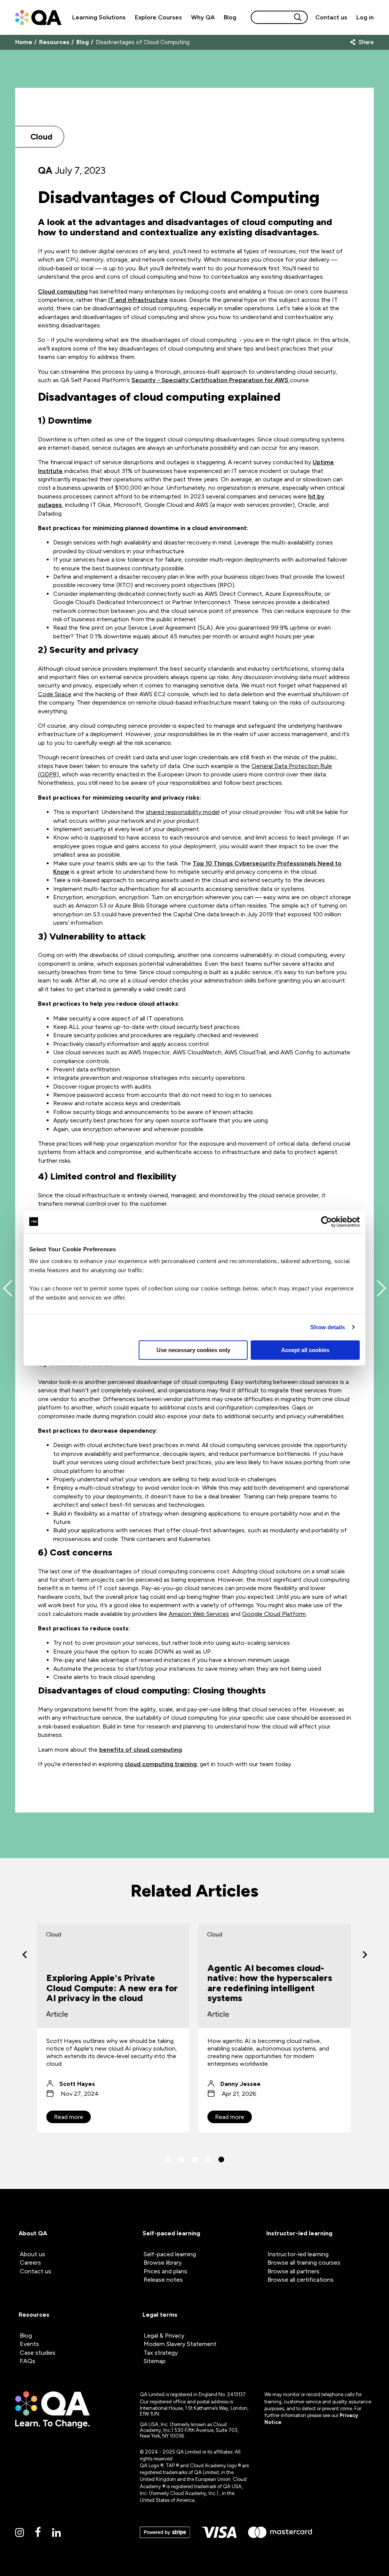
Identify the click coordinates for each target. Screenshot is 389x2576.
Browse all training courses (304, 2263)
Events (29, 2344)
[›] (365, 1955)
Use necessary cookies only (193, 1350)
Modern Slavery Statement (180, 2344)
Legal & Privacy (164, 2336)
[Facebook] (38, 2532)
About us (32, 2254)
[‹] (25, 1955)
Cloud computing (63, 291)
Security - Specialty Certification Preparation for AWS (211, 380)
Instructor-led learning (298, 2254)
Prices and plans (165, 2271)
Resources (54, 42)
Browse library (163, 2263)
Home (24, 42)
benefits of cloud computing (141, 1750)
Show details (328, 1327)
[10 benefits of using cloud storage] (8, 1288)
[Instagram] (20, 2533)
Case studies (38, 2353)
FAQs (28, 2361)
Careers (30, 2263)
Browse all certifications (300, 2280)
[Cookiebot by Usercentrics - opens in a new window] (327, 1222)
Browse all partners (293, 2271)
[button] (168, 2159)
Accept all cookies (305, 1350)
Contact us (331, 17)
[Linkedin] (56, 2533)
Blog (230, 17)
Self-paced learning (170, 2254)
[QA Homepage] (38, 17)
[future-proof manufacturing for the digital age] (381, 1288)
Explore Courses (158, 17)
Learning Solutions (99, 17)
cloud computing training (161, 1764)
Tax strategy (161, 2353)
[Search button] (298, 17)
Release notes (163, 2280)
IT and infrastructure (138, 300)
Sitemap (155, 2361)
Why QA (203, 17)
